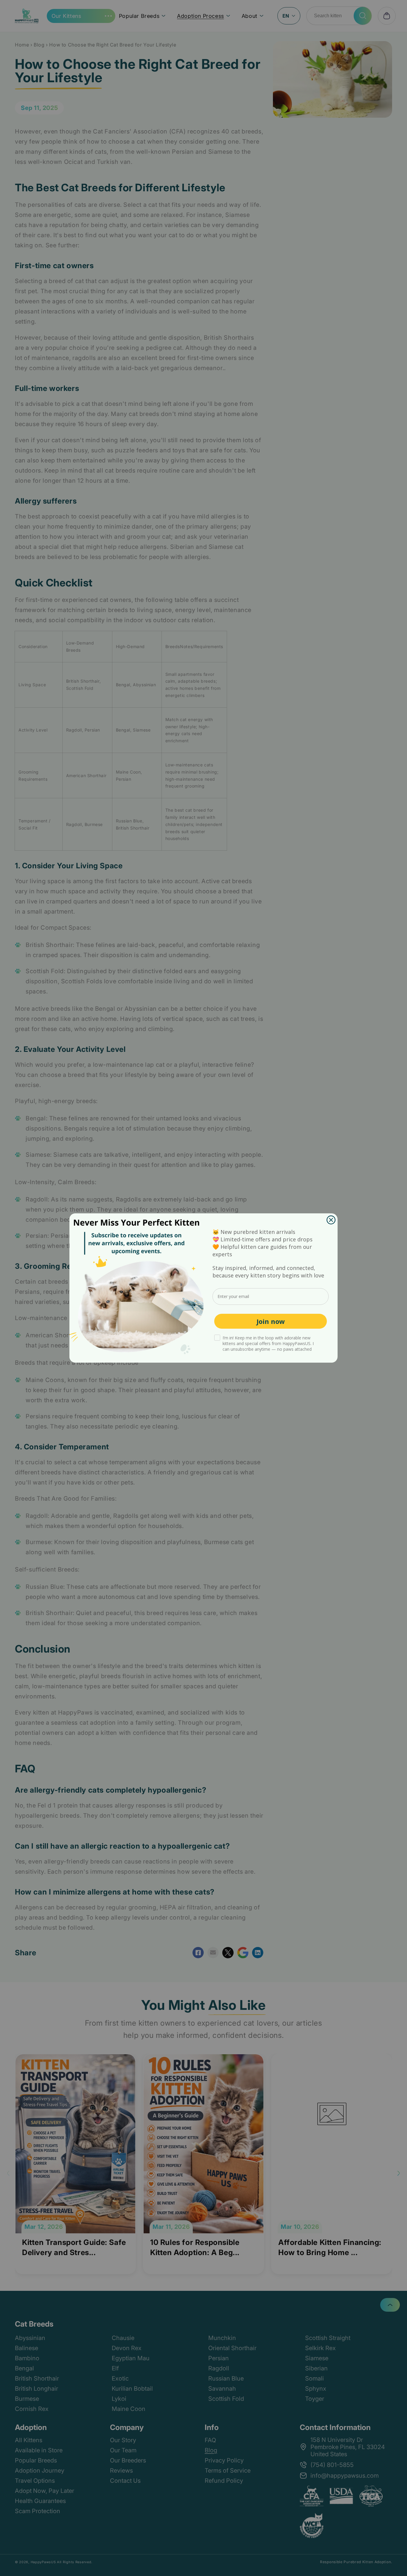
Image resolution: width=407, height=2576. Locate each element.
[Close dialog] (331, 1220)
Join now (271, 1321)
